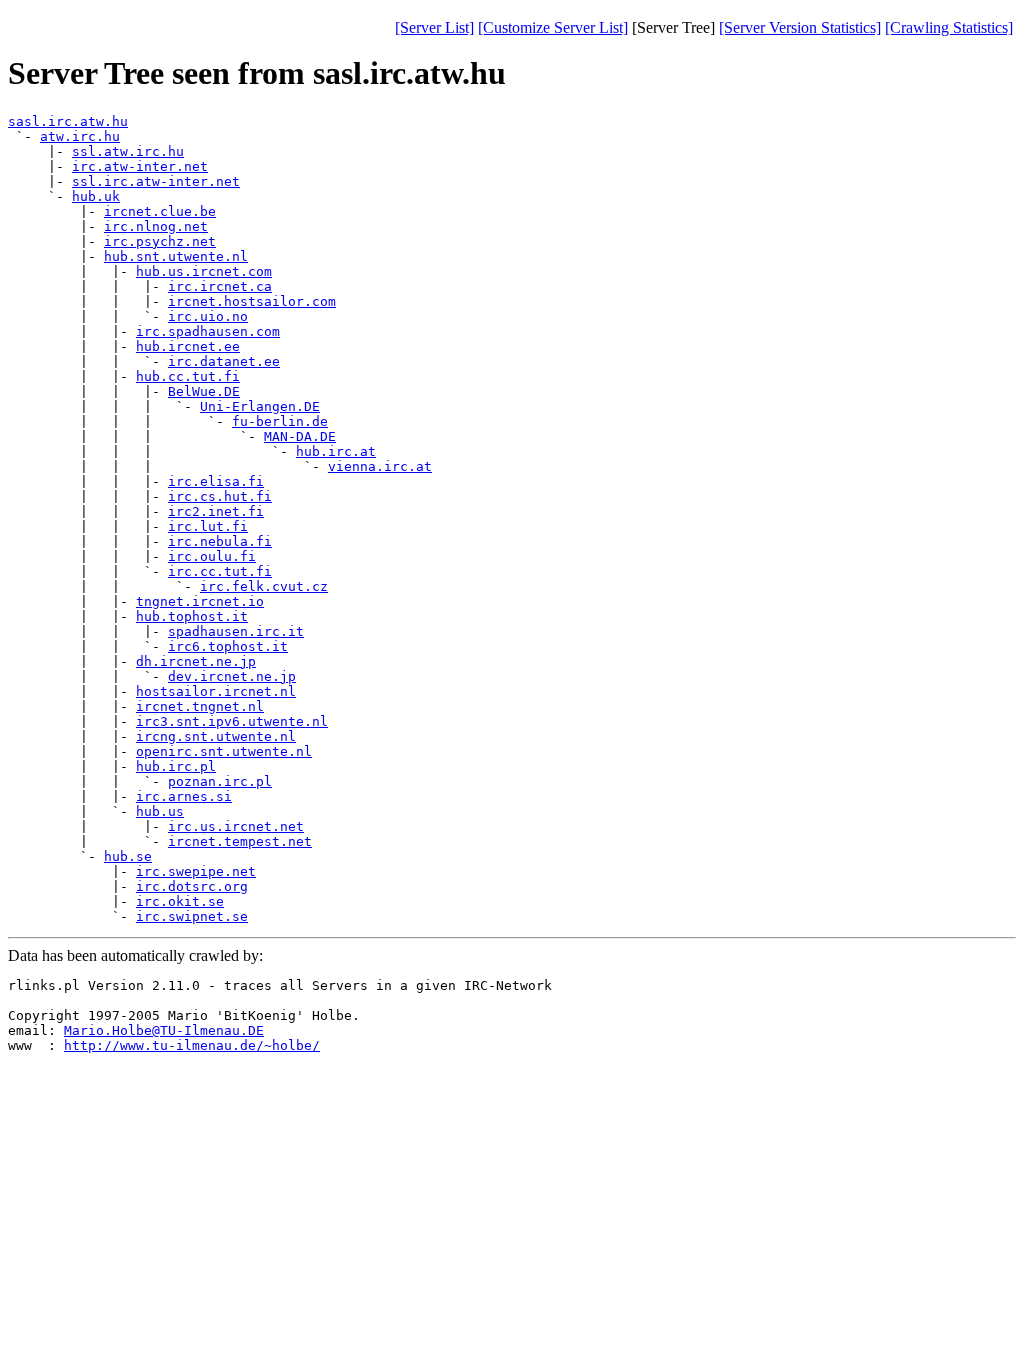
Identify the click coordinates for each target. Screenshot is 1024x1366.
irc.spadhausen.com (208, 331)
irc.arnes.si (184, 796)
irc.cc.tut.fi (220, 571)
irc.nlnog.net (156, 226)
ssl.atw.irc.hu (128, 151)
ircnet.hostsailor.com (252, 301)
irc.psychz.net (160, 241)
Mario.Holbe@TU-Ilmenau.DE (164, 1030)
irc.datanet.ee (224, 361)
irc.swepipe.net (196, 871)
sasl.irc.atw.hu (68, 121)
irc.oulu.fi (212, 556)
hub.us (160, 811)
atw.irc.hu (80, 136)
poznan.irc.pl (220, 781)
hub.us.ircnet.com (204, 271)
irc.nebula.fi (220, 541)
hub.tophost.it (192, 616)
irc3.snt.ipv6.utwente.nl (232, 721)
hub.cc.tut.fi (188, 376)
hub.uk (96, 196)
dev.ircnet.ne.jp (232, 676)
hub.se (128, 856)
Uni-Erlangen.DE (260, 406)
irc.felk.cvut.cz (264, 586)
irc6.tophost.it (228, 646)
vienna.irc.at (380, 466)
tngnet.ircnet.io (200, 601)
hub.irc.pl (176, 766)
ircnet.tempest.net (240, 841)
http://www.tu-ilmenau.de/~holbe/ (192, 1045)
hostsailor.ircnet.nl (216, 691)
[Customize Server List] (553, 27)
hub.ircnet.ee (188, 346)
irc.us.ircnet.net (236, 826)
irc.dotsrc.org (192, 886)
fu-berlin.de (280, 421)
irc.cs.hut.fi (220, 496)
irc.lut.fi (208, 526)
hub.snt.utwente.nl (176, 256)
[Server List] (434, 27)
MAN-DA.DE (300, 436)
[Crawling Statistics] (949, 27)
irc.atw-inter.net (140, 166)
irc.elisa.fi (216, 481)
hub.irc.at (336, 451)
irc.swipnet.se (192, 916)
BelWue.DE (204, 391)
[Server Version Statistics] (800, 27)
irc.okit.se (180, 901)
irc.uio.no (208, 316)
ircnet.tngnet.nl (200, 706)
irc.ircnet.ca (220, 286)
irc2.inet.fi (216, 511)
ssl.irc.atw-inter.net (156, 181)
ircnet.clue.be (160, 211)
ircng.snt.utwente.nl (216, 736)
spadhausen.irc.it (236, 631)
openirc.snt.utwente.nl (224, 751)
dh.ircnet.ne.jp (196, 661)
